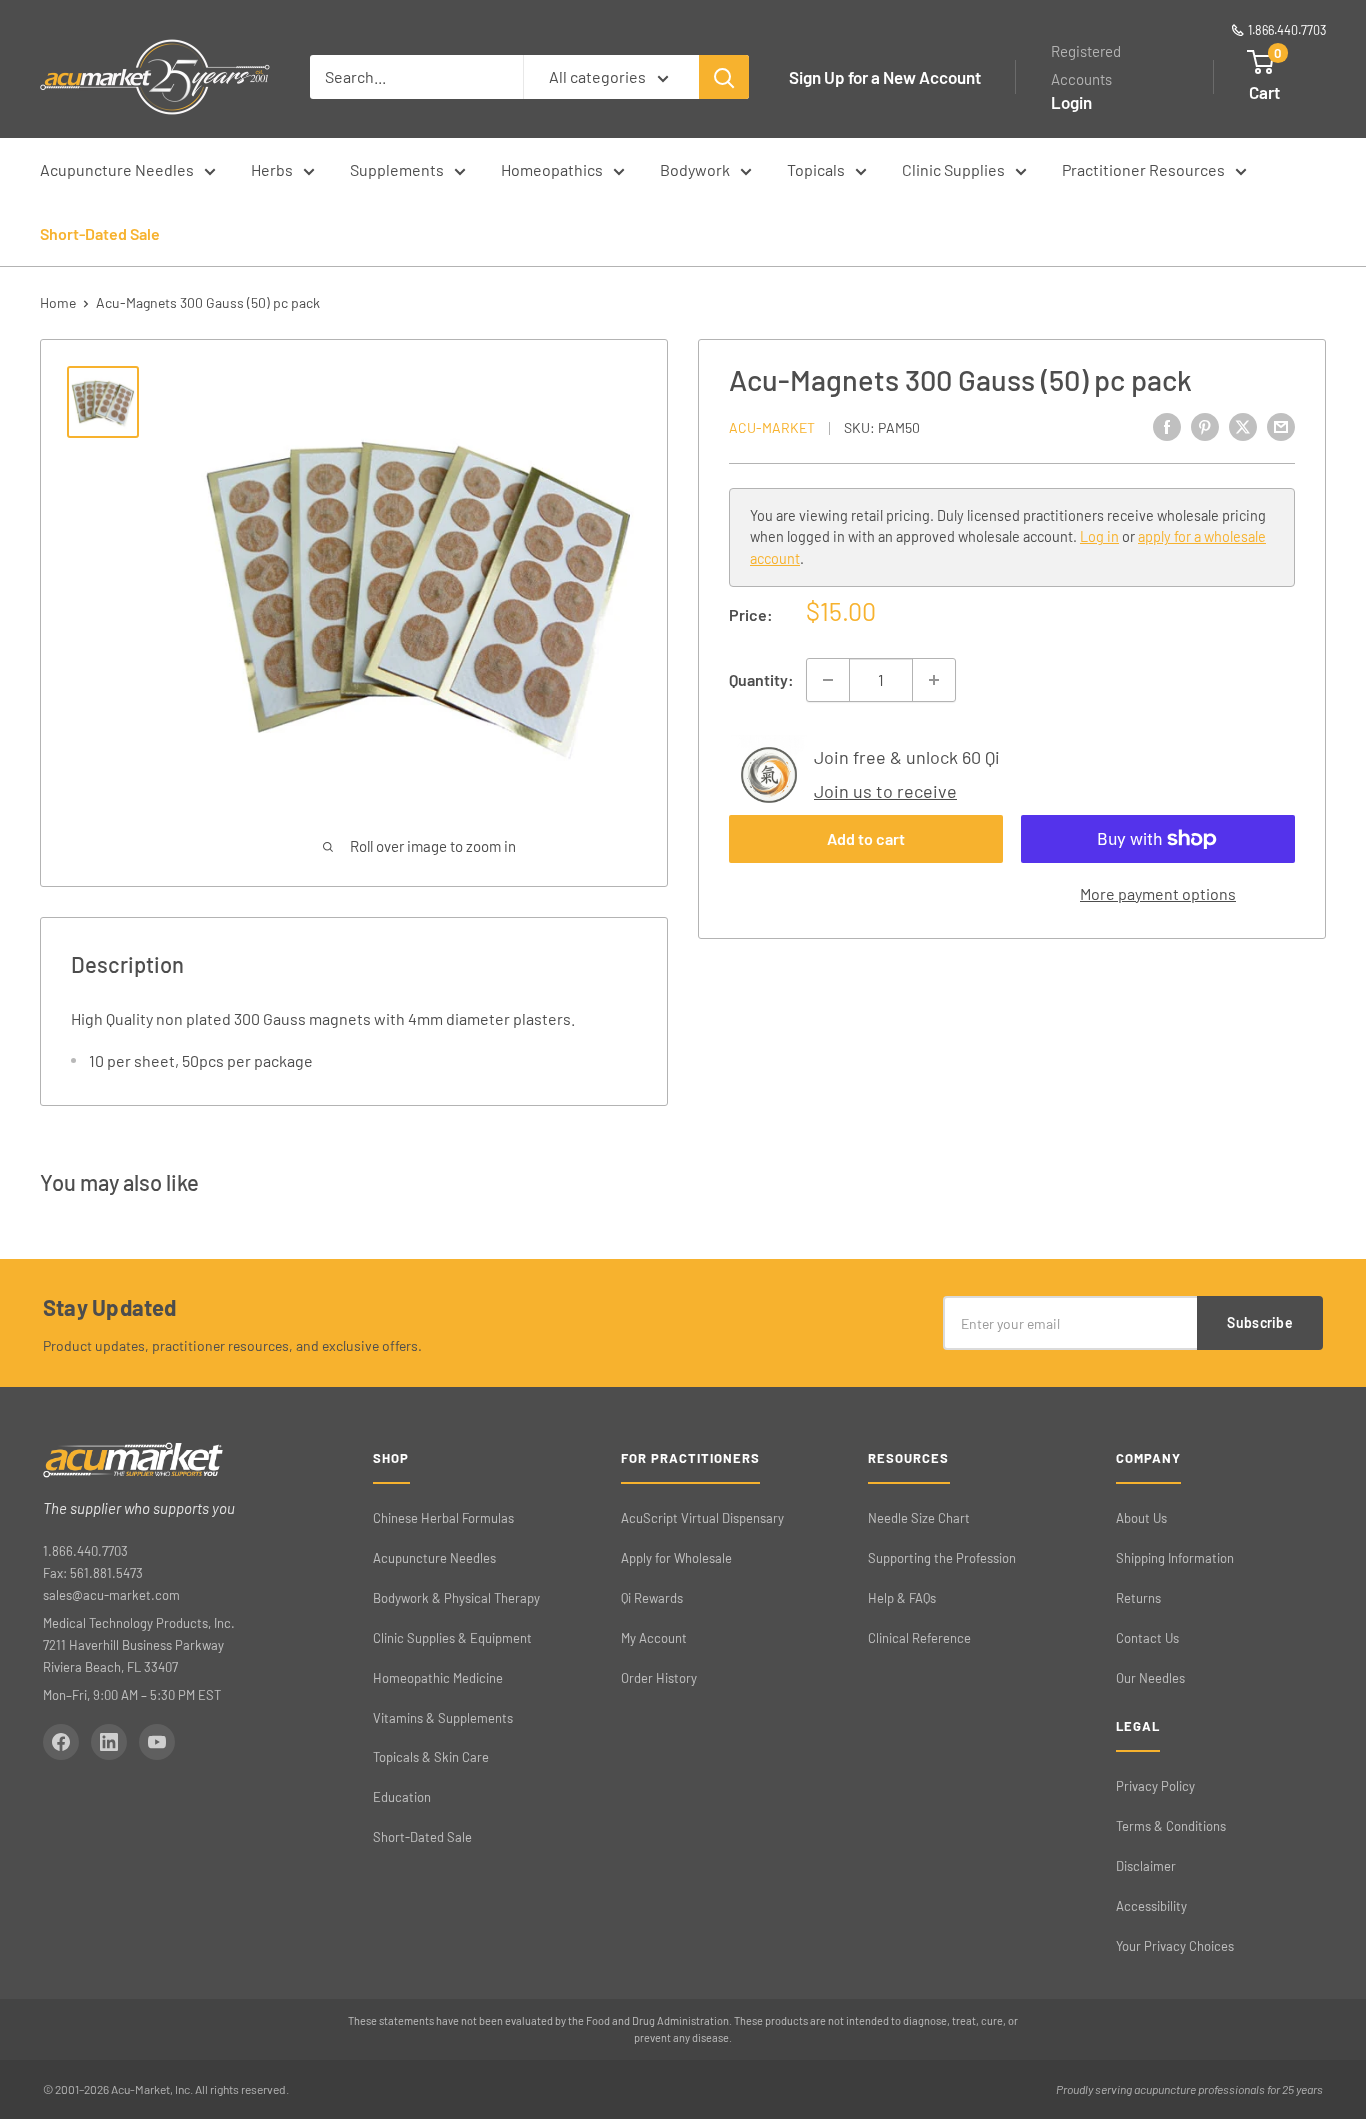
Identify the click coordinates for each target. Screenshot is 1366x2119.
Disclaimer (1146, 1866)
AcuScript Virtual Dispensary (702, 1518)
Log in (1099, 537)
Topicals (816, 169)
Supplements (397, 169)
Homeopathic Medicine (438, 1678)
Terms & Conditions (1171, 1826)
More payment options (1158, 893)
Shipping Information (1175, 1558)
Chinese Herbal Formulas (443, 1518)
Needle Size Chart (919, 1518)
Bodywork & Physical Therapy (456, 1598)
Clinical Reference (919, 1638)
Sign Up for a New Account (885, 77)
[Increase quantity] (934, 680)
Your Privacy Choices (1175, 1946)
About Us (1141, 1518)
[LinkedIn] (109, 1742)
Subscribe (1260, 1322)
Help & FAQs (902, 1598)
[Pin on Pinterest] (1205, 425)
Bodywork (695, 169)
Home (58, 302)
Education (402, 1797)
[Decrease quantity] (828, 680)
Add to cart (866, 838)
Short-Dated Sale (100, 233)
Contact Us (1147, 1638)
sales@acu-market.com (111, 1595)
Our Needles (1150, 1678)
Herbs (272, 169)
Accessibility (1151, 1906)
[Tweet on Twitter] (1243, 425)
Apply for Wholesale (676, 1558)
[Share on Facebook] (1167, 425)
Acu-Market (772, 427)
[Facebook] (61, 1742)
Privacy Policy (1155, 1786)
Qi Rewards (652, 1598)
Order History (659, 1678)
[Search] (724, 77)
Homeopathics (552, 169)
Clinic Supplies (953, 169)
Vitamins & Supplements (443, 1718)
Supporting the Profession (942, 1558)
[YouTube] (157, 1742)
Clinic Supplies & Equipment (452, 1638)
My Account (654, 1638)
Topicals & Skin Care (431, 1757)
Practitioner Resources (1143, 169)
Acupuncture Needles (117, 169)
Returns (1138, 1598)
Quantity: (761, 679)
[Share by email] (1281, 425)
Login (1071, 102)
